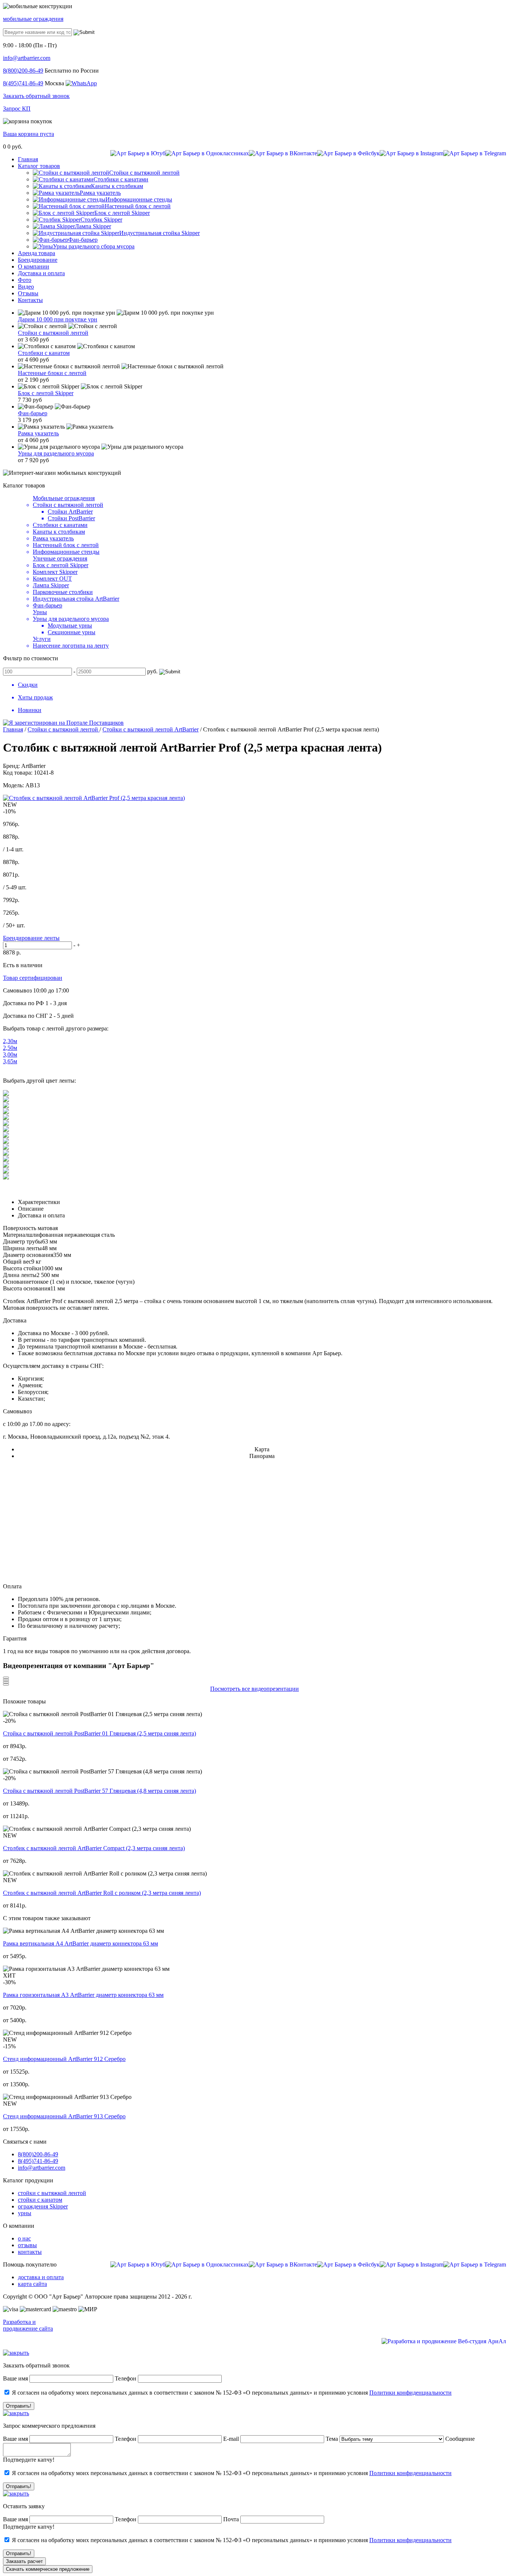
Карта (262, 1449)
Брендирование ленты (31, 938)
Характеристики (39, 1202)
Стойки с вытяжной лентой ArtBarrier (151, 729)
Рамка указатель (38, 433)
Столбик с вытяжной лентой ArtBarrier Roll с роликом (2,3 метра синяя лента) (102, 1893)
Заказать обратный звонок (36, 96)
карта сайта (32, 2284)
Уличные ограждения (60, 558)
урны (25, 2213)
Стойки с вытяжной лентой (53, 333)
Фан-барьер (33, 413)
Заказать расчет (24, 2561)
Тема (332, 2439)
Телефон (126, 2378)
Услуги (42, 639)
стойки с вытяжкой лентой (52, 2193)
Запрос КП (17, 109)
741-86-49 (23, 83)
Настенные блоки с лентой (52, 373)
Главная (13, 729)
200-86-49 (23, 71)
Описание (31, 1209)
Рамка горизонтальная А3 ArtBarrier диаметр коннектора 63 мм (83, 1995)
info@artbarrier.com (27, 58)
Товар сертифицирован (33, 978)
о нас (24, 2238)
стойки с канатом (40, 2200)
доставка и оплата (41, 2277)
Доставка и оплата (41, 1215)
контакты (30, 2252)
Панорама (262, 1456)
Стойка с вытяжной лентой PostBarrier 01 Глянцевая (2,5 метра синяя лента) (99, 1733)
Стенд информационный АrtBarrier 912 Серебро (64, 2059)
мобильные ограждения (33, 19)
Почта (231, 2519)
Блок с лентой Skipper (46, 393)
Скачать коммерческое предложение (48, 2569)
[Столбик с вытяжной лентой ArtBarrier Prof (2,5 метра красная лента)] (94, 798)
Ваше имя (15, 2378)
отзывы (27, 2245)
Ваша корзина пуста (29, 134)
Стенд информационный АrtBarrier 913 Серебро (64, 2116)
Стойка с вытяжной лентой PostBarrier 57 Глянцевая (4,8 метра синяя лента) (99, 1791)
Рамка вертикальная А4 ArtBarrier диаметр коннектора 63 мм (80, 1943)
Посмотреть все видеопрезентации (255, 1689)
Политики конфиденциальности (410, 2393)
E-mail (232, 2439)
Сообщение (460, 2439)
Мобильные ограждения (64, 498)
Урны (40, 612)
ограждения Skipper (43, 2206)
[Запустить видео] (6, 1678)
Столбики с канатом (44, 353)
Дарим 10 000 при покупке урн (58, 319)
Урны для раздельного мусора (56, 453)
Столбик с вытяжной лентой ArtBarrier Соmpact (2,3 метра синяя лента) (94, 1848)
